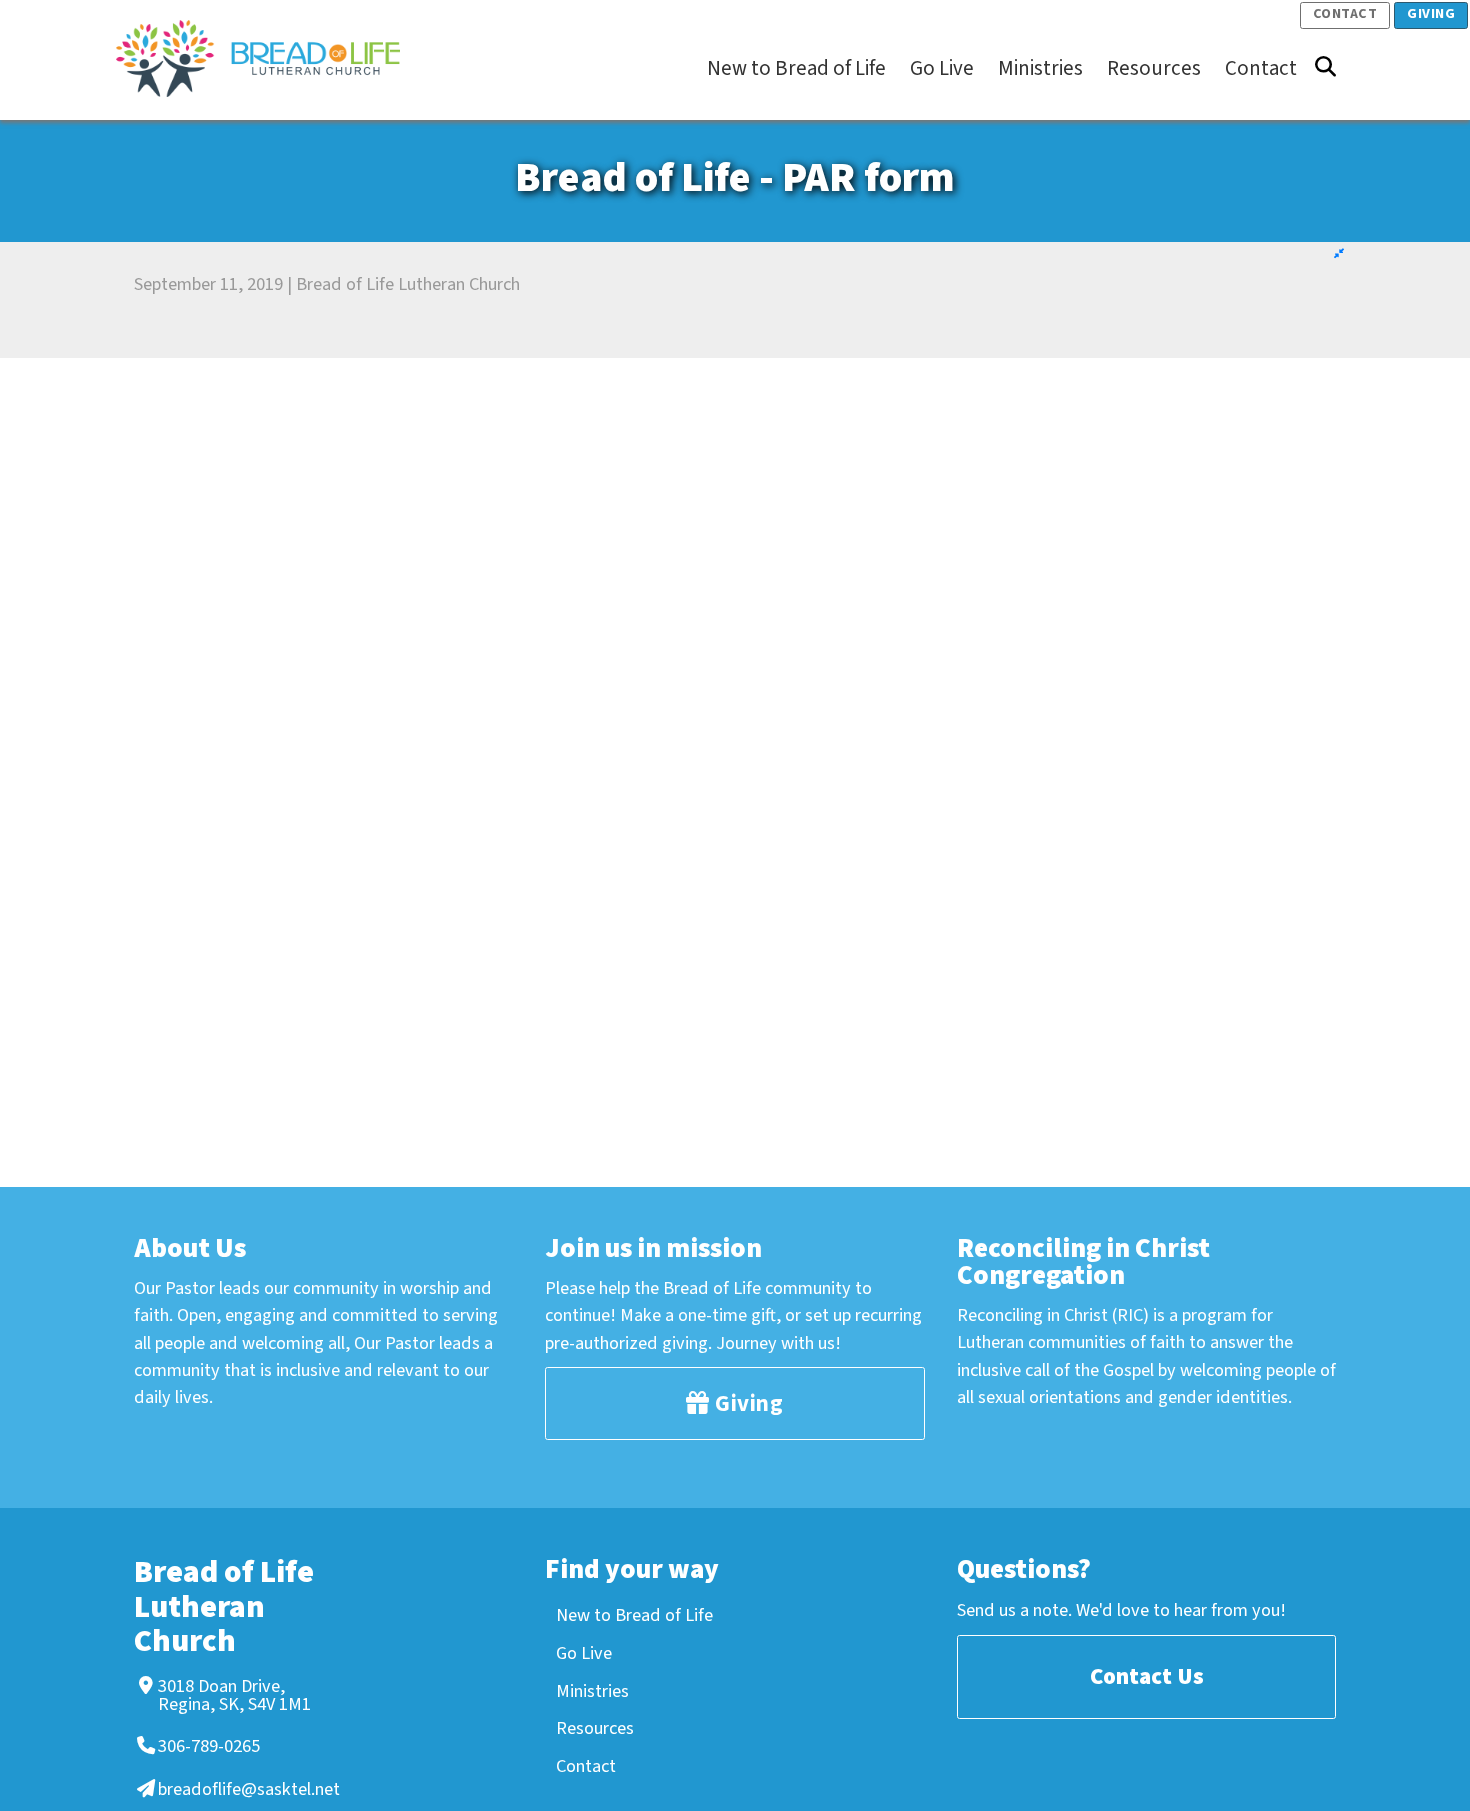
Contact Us (1147, 1676)
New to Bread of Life (634, 1615)
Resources (595, 1728)
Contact (1345, 14)
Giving (1431, 14)
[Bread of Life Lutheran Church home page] (268, 58)
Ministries (592, 1691)
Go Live (584, 1653)
